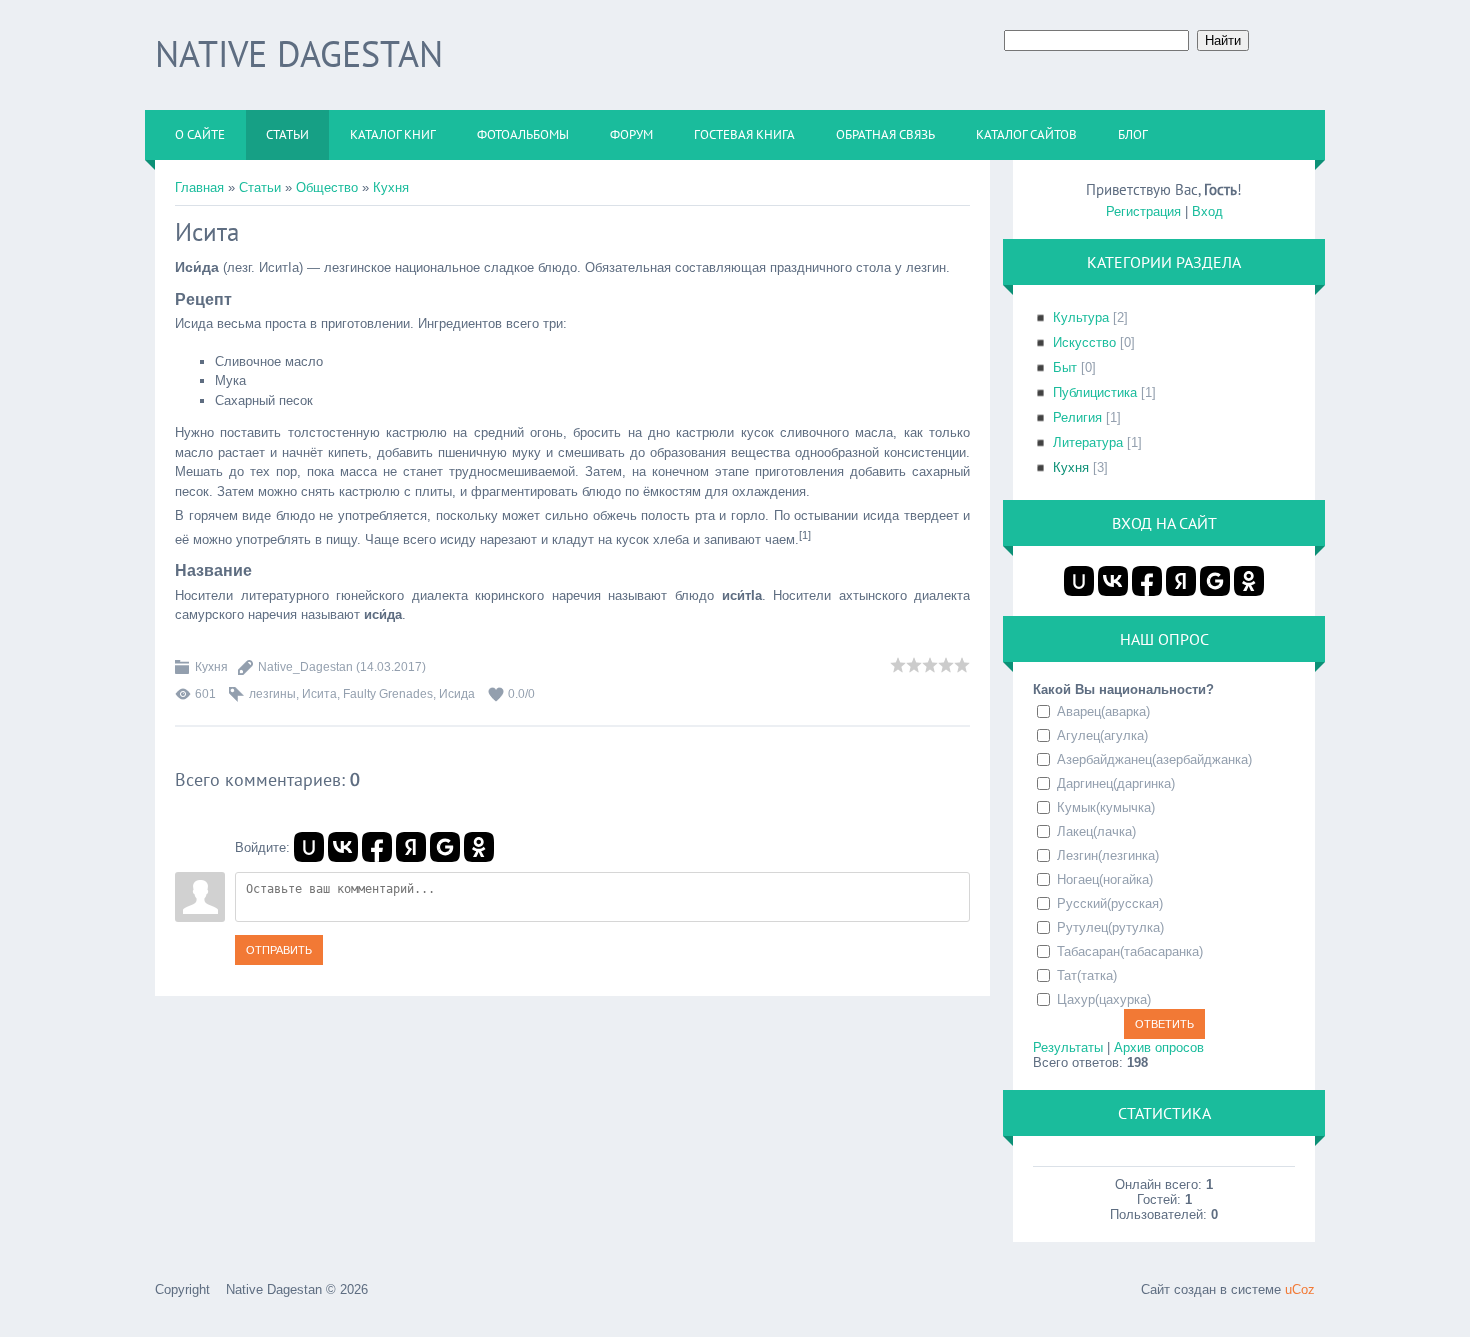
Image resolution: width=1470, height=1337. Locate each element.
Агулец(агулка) (1102, 735)
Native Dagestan (299, 53)
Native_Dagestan (305, 667)
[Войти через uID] (309, 847)
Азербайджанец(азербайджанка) (1154, 759)
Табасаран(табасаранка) (1130, 951)
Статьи (260, 187)
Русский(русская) (1110, 903)
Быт (1065, 367)
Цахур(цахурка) (1104, 999)
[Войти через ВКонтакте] (343, 847)
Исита (319, 694)
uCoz (1300, 1289)
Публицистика (1095, 392)
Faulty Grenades (388, 694)
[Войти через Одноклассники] (479, 847)
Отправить (279, 950)
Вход (1207, 211)
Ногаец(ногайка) (1105, 879)
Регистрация (1143, 211)
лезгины (272, 694)
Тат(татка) (1087, 975)
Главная (199, 187)
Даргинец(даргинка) (1116, 783)
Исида (457, 694)
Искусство (1084, 342)
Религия (1077, 417)
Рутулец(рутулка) (1110, 927)
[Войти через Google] (445, 847)
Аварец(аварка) (1103, 711)
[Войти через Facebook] (377, 847)
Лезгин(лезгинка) (1108, 855)
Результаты (1068, 1047)
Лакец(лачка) (1096, 831)
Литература (1088, 442)
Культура (1081, 317)
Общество (327, 187)
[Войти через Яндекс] (411, 847)
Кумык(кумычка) (1106, 807)
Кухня (391, 187)
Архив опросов (1159, 1047)
